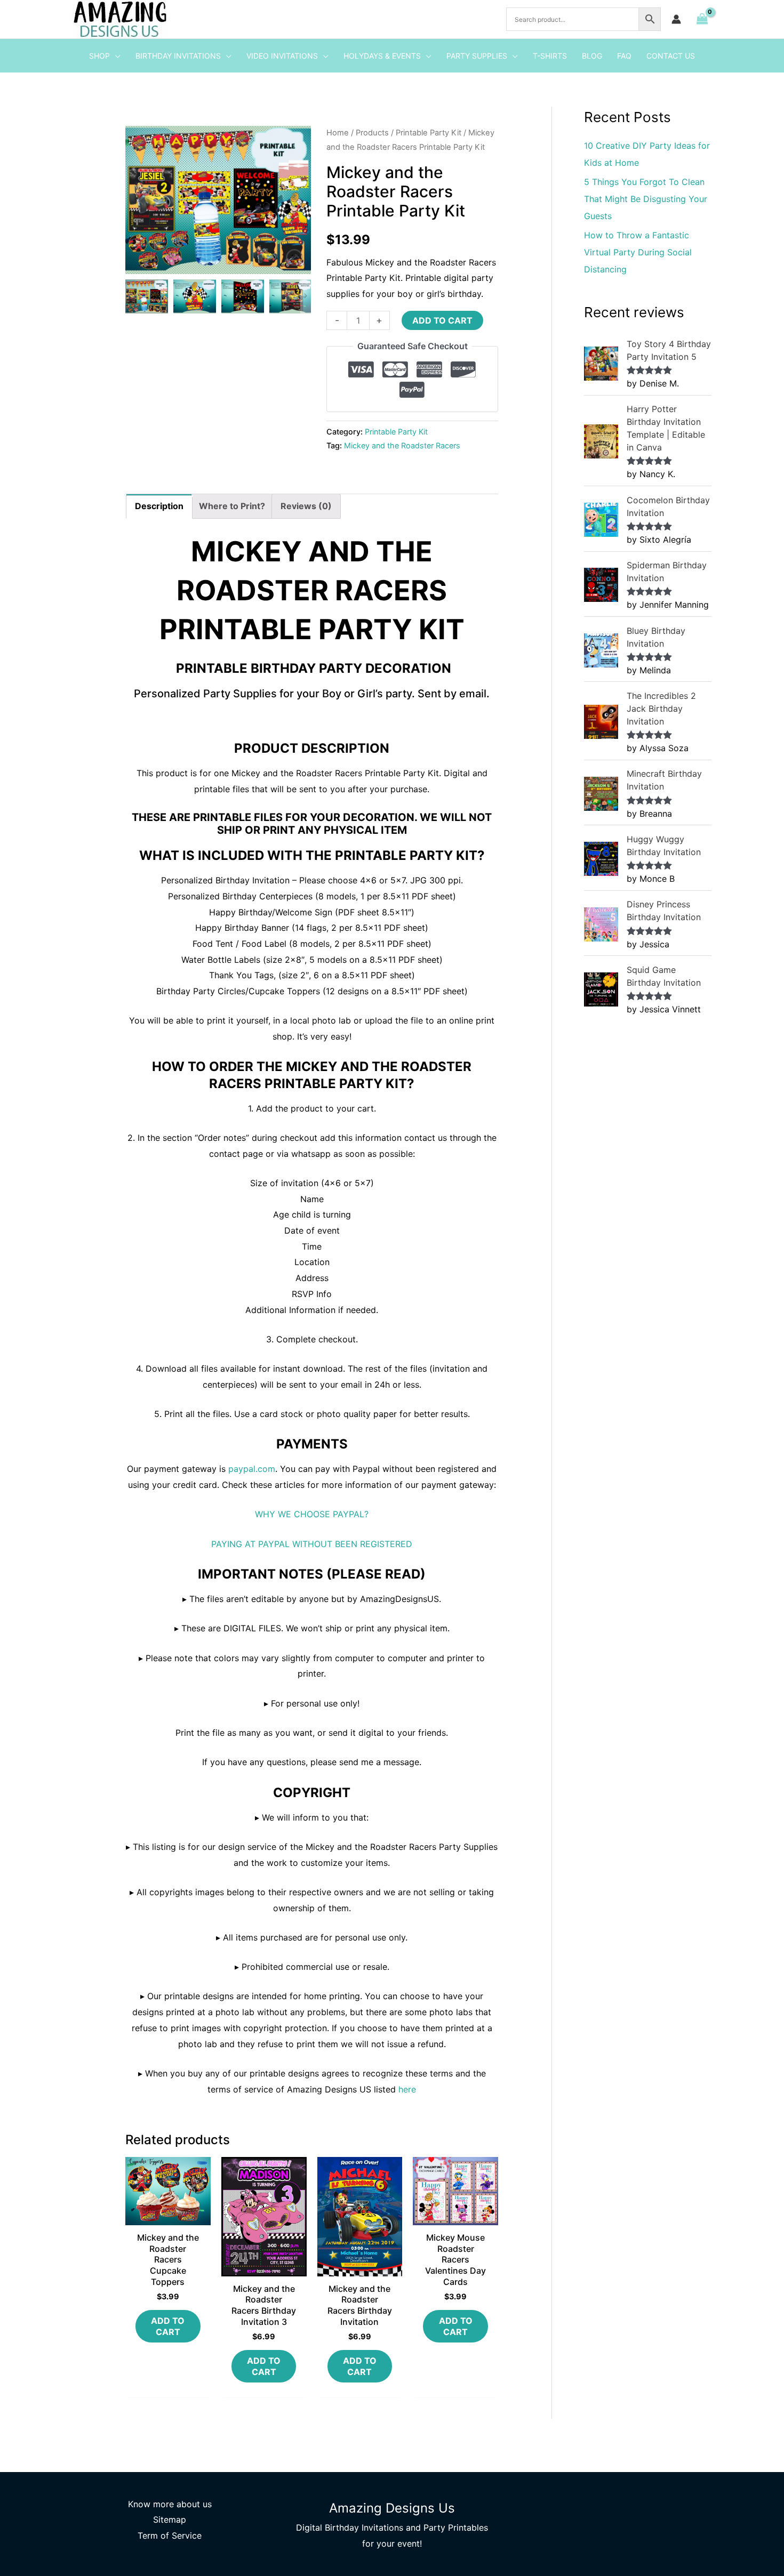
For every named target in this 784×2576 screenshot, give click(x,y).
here (407, 2089)
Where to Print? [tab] (232, 506)
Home (338, 133)
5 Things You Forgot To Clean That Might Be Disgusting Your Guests (646, 199)
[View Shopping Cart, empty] (702, 19)
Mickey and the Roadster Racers (402, 445)
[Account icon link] (676, 19)
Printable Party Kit (429, 133)
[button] (115, 56)
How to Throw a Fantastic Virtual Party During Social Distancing (638, 252)
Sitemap (170, 2519)
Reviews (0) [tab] (306, 506)
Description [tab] (159, 506)
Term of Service (170, 2535)
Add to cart (442, 320)
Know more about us (170, 2504)
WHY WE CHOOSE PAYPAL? (312, 1514)
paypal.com (252, 1469)
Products (372, 133)
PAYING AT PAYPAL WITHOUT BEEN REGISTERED (312, 1544)
